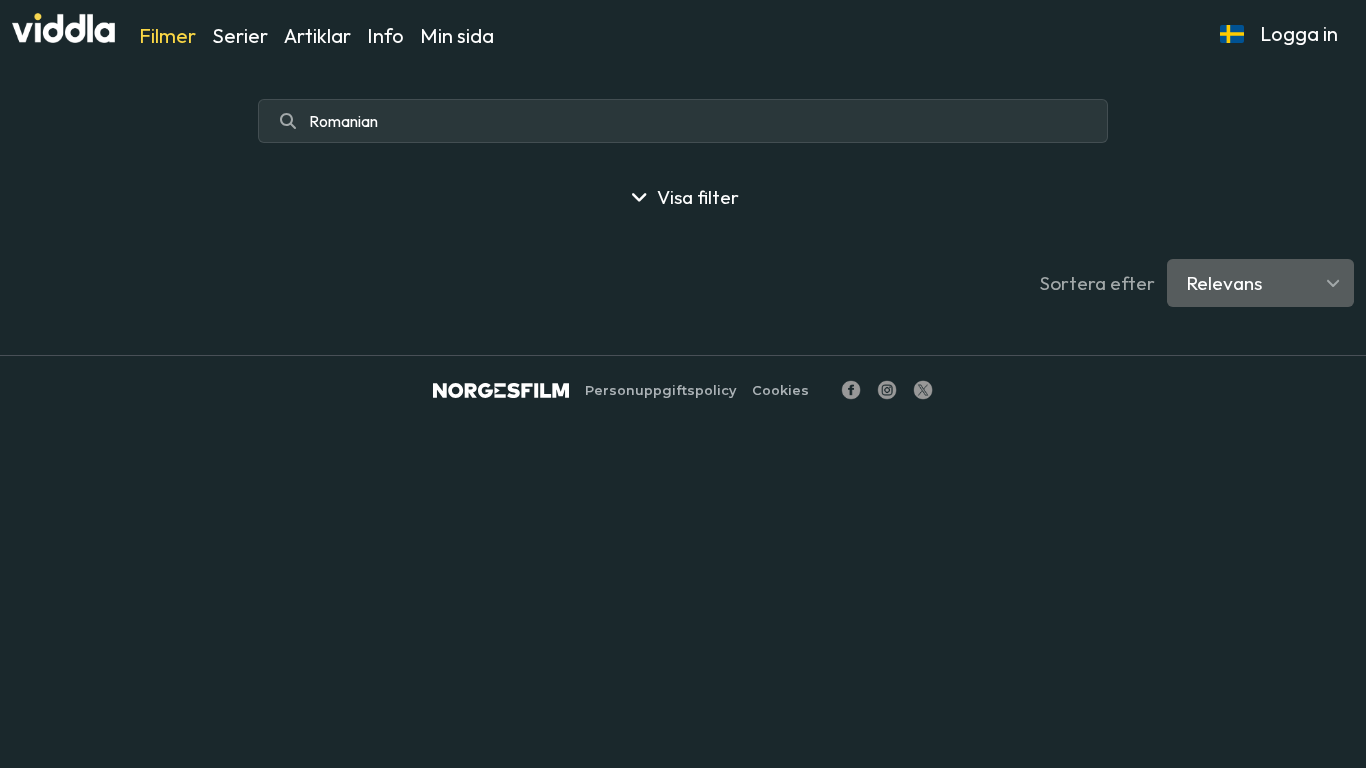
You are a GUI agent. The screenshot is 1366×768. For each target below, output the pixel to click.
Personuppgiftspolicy (660, 390)
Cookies (780, 390)
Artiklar (317, 35)
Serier (240, 35)
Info (385, 35)
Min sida (457, 35)
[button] (1232, 34)
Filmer (167, 35)
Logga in (1299, 33)
